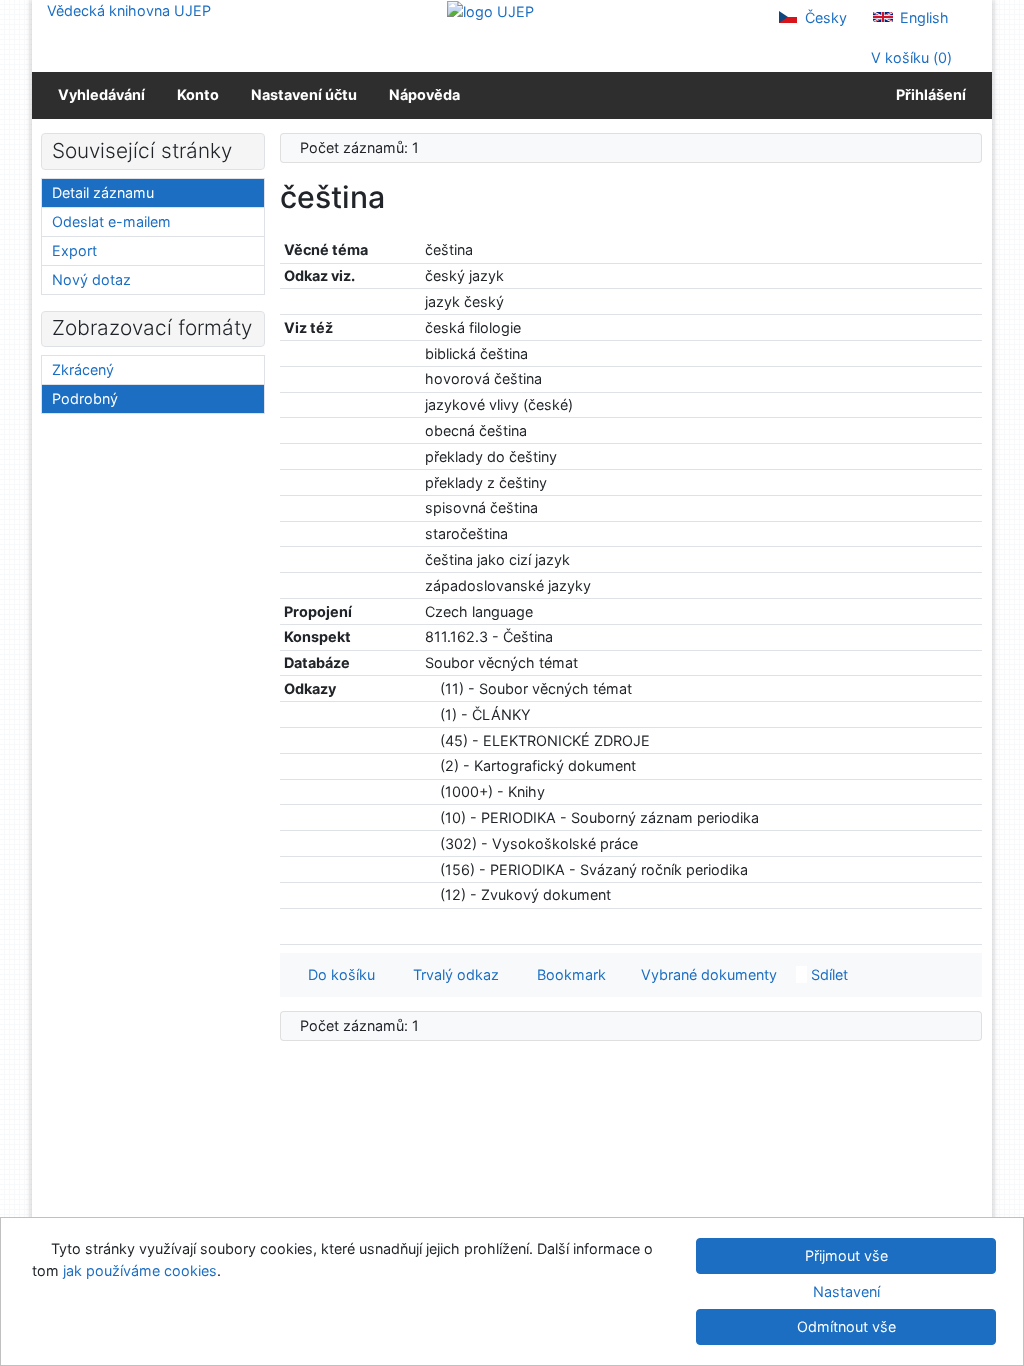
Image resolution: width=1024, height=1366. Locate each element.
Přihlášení (928, 94)
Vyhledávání (101, 94)
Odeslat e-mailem (111, 221)
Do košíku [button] (337, 974)
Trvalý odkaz (452, 974)
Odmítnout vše (846, 1326)
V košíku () (909, 57)
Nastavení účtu (304, 94)
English (922, 17)
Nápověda (424, 94)
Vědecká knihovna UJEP (129, 10)
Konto (198, 94)
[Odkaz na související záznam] (430, 688)
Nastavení (846, 1291)
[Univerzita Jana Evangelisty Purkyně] (490, 10)
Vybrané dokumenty (707, 974)
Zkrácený (83, 369)
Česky (824, 17)
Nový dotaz (91, 279)
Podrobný (85, 398)
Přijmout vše (846, 1255)
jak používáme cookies (140, 1270)
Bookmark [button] (567, 974)
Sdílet (827, 974)
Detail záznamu (103, 192)
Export (74, 250)
